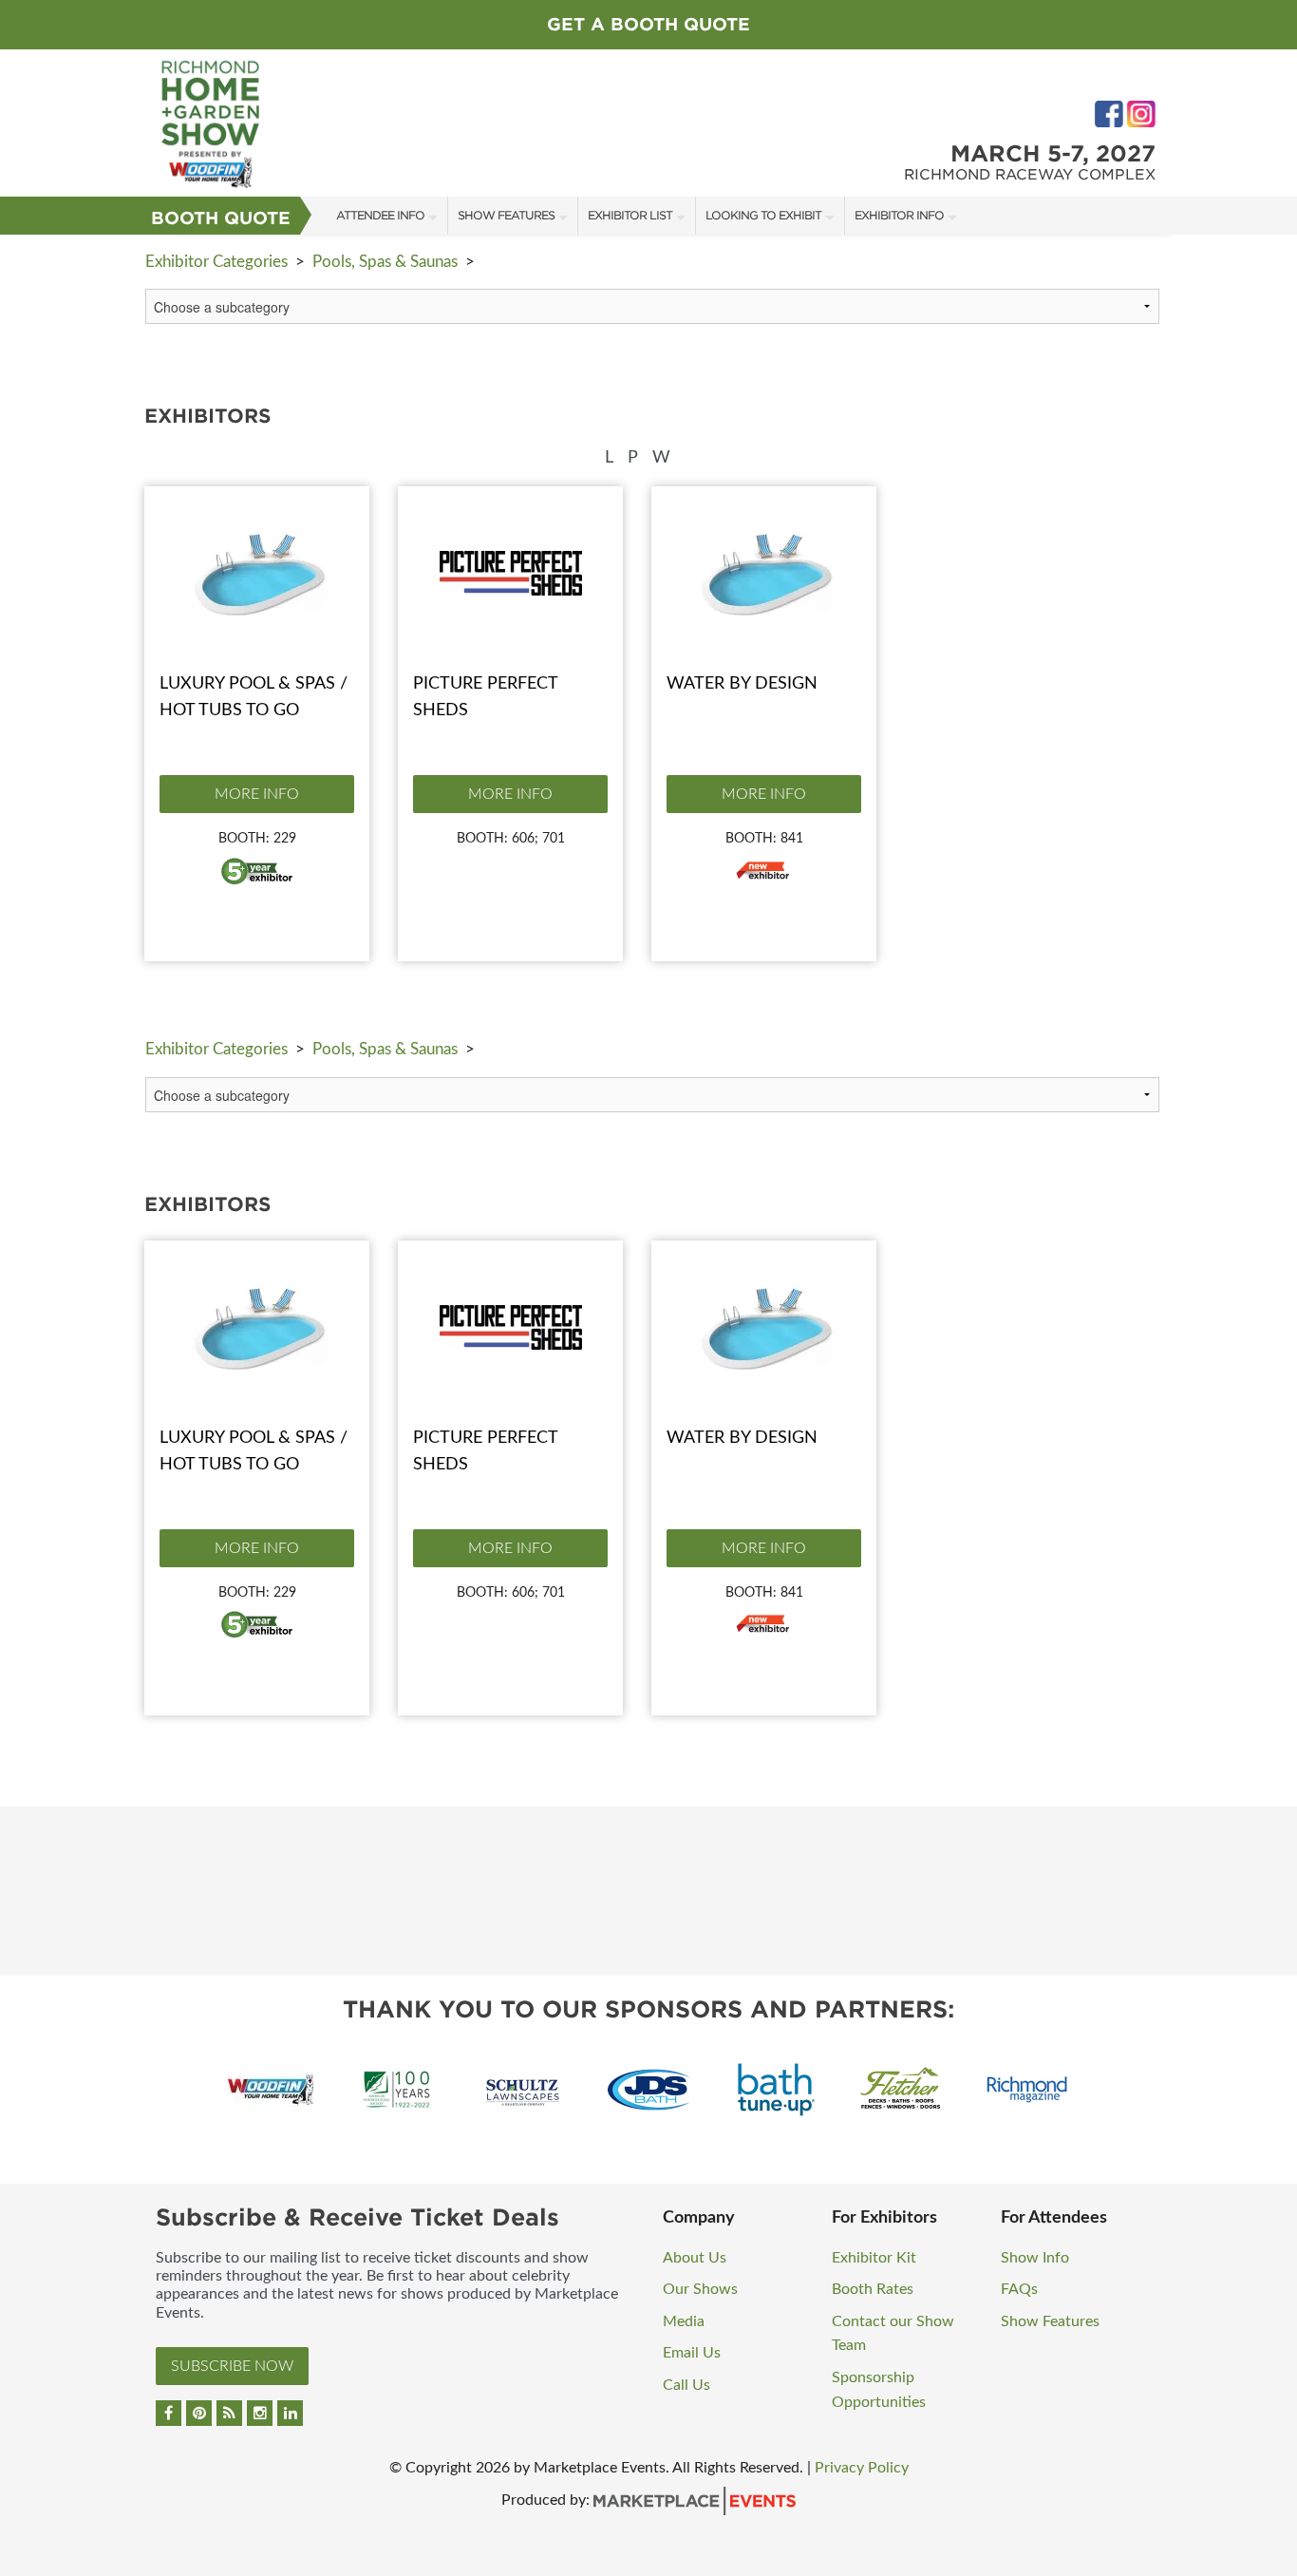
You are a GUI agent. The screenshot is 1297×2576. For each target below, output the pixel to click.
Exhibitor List (630, 215)
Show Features (506, 215)
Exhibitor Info (899, 215)
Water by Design (742, 684)
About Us (695, 2258)
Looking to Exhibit (763, 215)
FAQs (1019, 2289)
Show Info (1035, 2258)
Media (684, 2321)
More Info (257, 794)
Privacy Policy (862, 2468)
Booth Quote (221, 218)
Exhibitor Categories (216, 262)
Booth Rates (873, 2289)
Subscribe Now (232, 2366)
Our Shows (700, 2289)
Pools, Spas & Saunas (385, 262)
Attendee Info (380, 215)
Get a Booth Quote (648, 24)
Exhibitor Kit (874, 2258)
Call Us (686, 2385)
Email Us (692, 2353)
